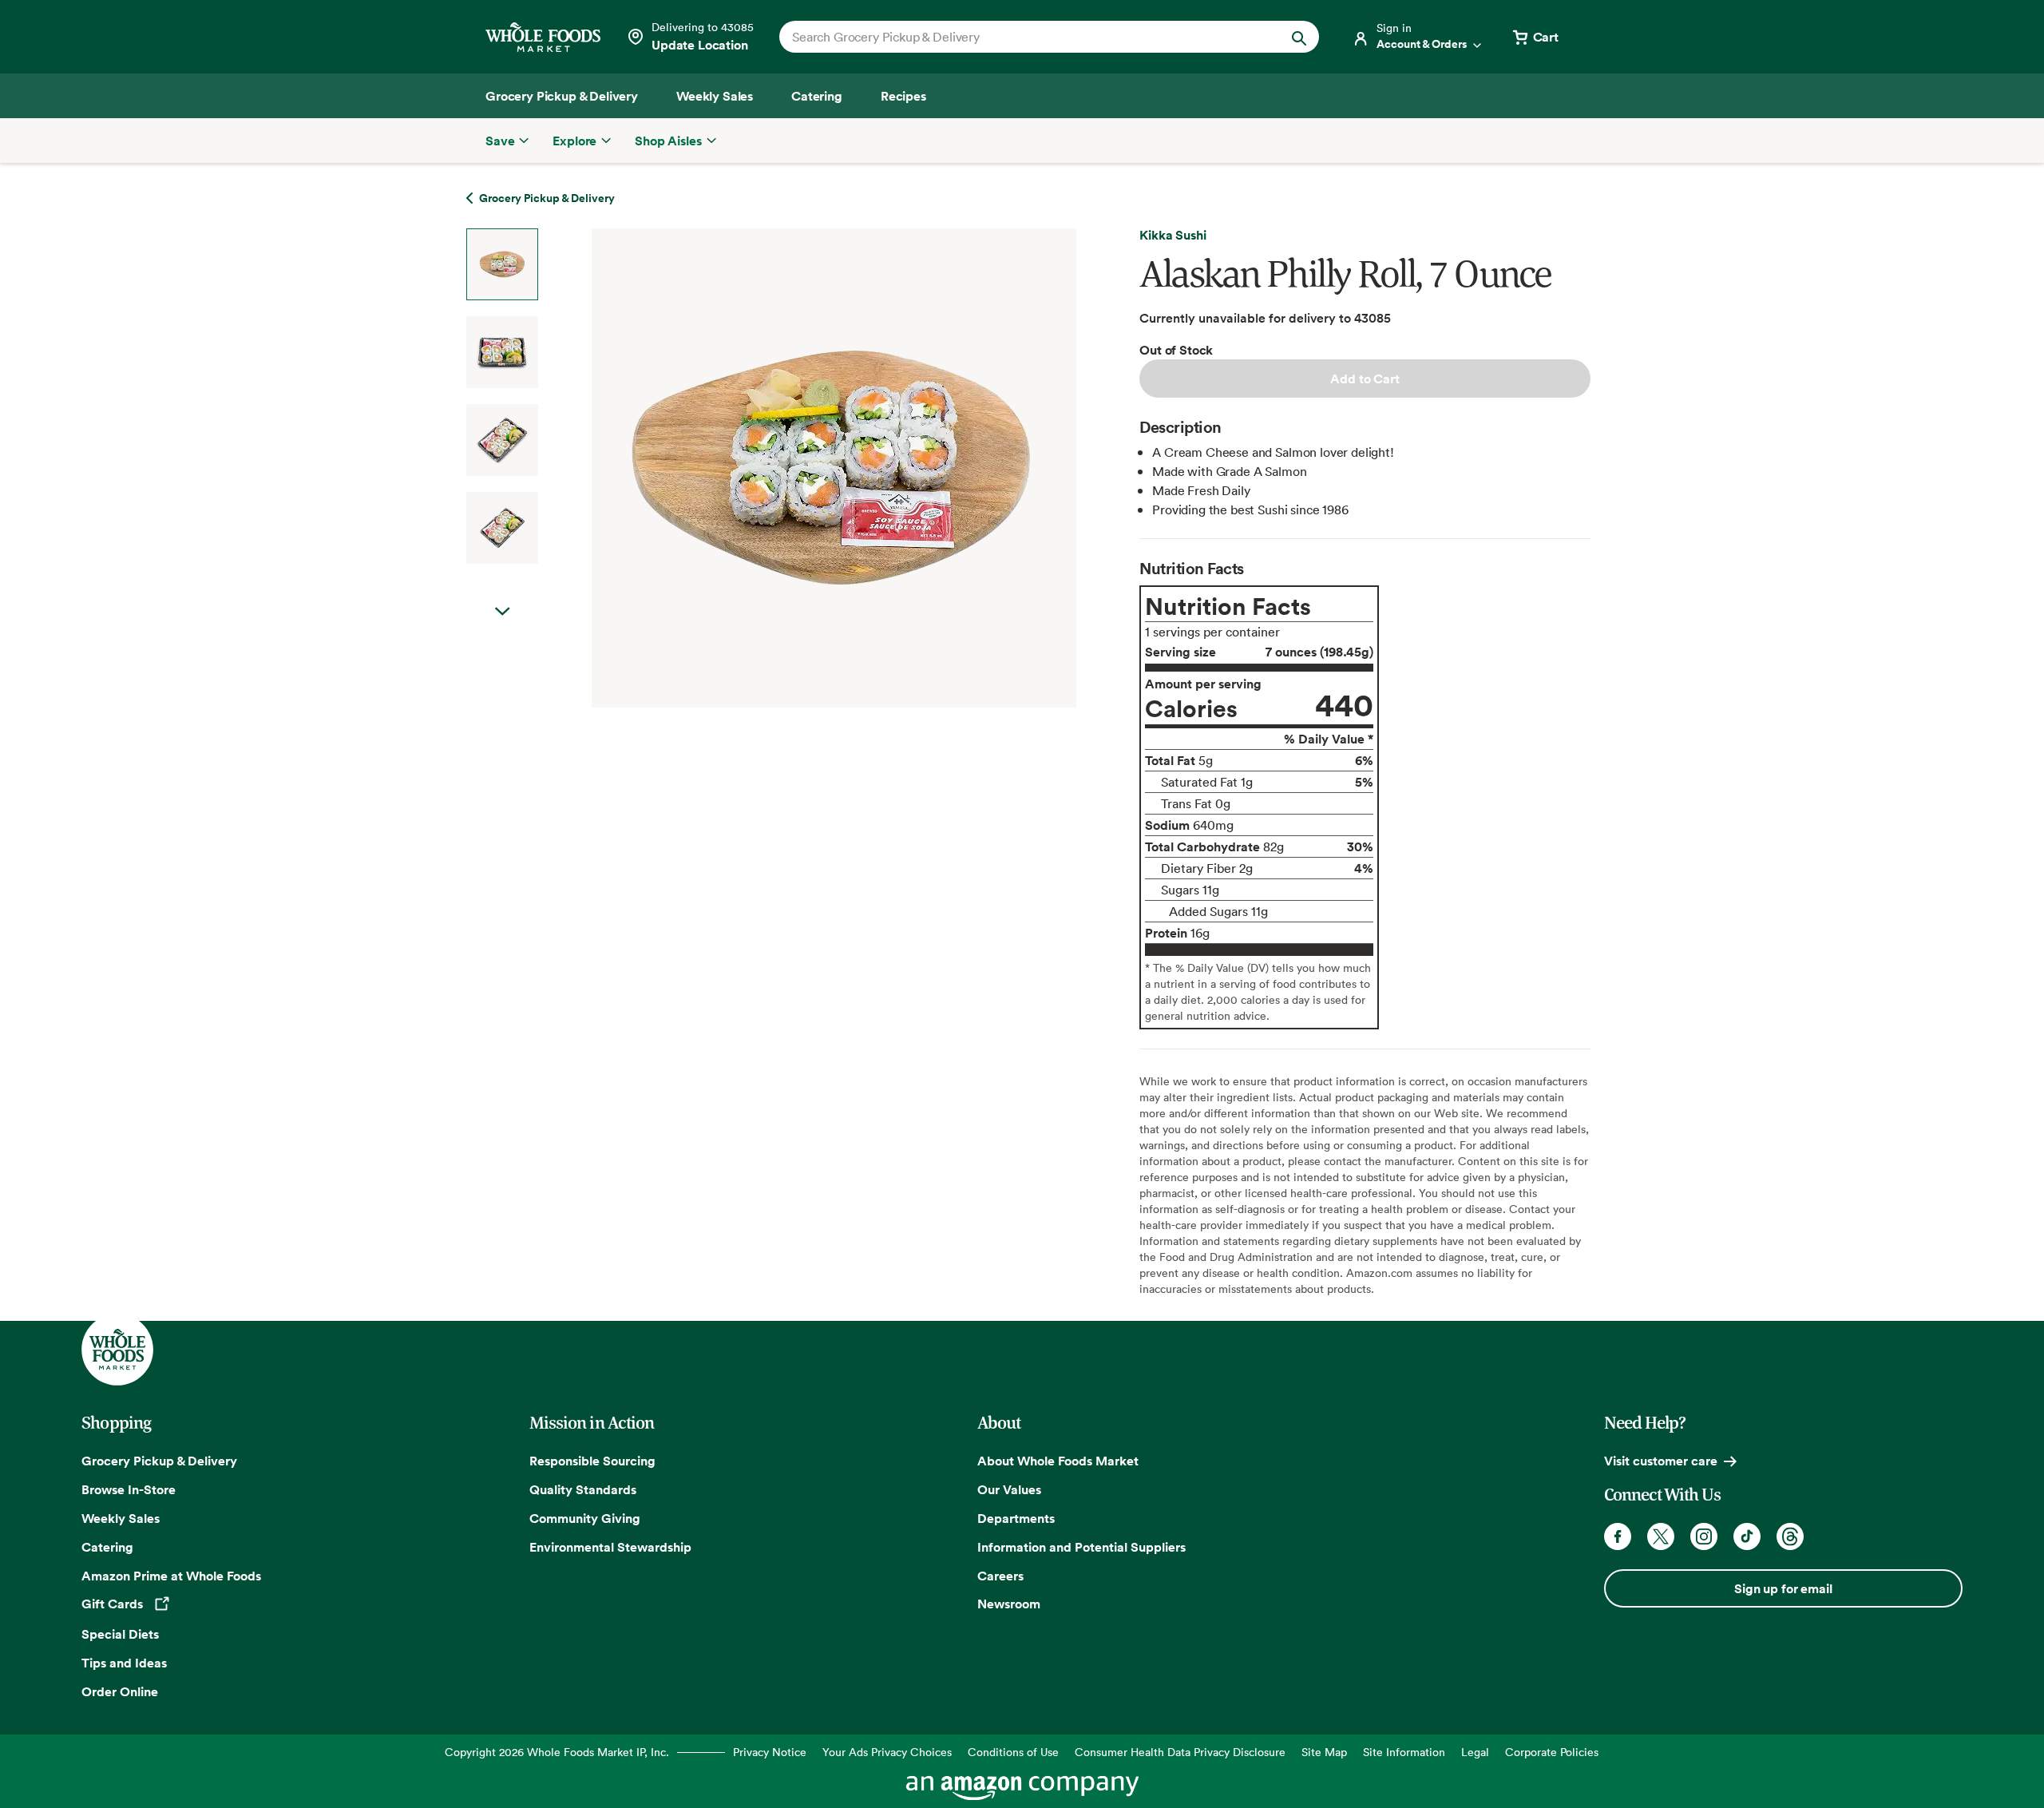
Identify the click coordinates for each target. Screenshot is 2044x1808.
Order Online (120, 1691)
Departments (1016, 1518)
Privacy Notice (770, 1752)
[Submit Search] (1299, 37)
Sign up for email (1783, 1588)
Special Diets (120, 1634)
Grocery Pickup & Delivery (159, 1461)
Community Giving (585, 1518)
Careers (1000, 1576)
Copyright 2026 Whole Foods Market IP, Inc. (557, 1752)
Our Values (1009, 1489)
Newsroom (1009, 1604)
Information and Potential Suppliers (1081, 1547)
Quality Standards (583, 1489)
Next (502, 612)
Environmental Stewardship (610, 1547)
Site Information (1404, 1752)
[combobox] (1023, 37)
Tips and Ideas (124, 1663)
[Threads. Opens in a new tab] (1790, 1536)
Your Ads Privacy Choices (887, 1752)
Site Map (1324, 1752)
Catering (107, 1547)
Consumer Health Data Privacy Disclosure (1180, 1752)
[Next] (792, 468)
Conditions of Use (1013, 1752)
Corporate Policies (1552, 1752)
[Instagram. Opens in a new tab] (1704, 1536)
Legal (1475, 1752)
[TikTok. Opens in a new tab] (1747, 1536)
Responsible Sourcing (592, 1461)
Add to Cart (1365, 379)
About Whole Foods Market (1058, 1461)
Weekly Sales (121, 1518)
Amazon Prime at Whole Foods (171, 1576)
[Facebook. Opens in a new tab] (1618, 1536)
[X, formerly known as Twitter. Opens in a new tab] (1661, 1536)
